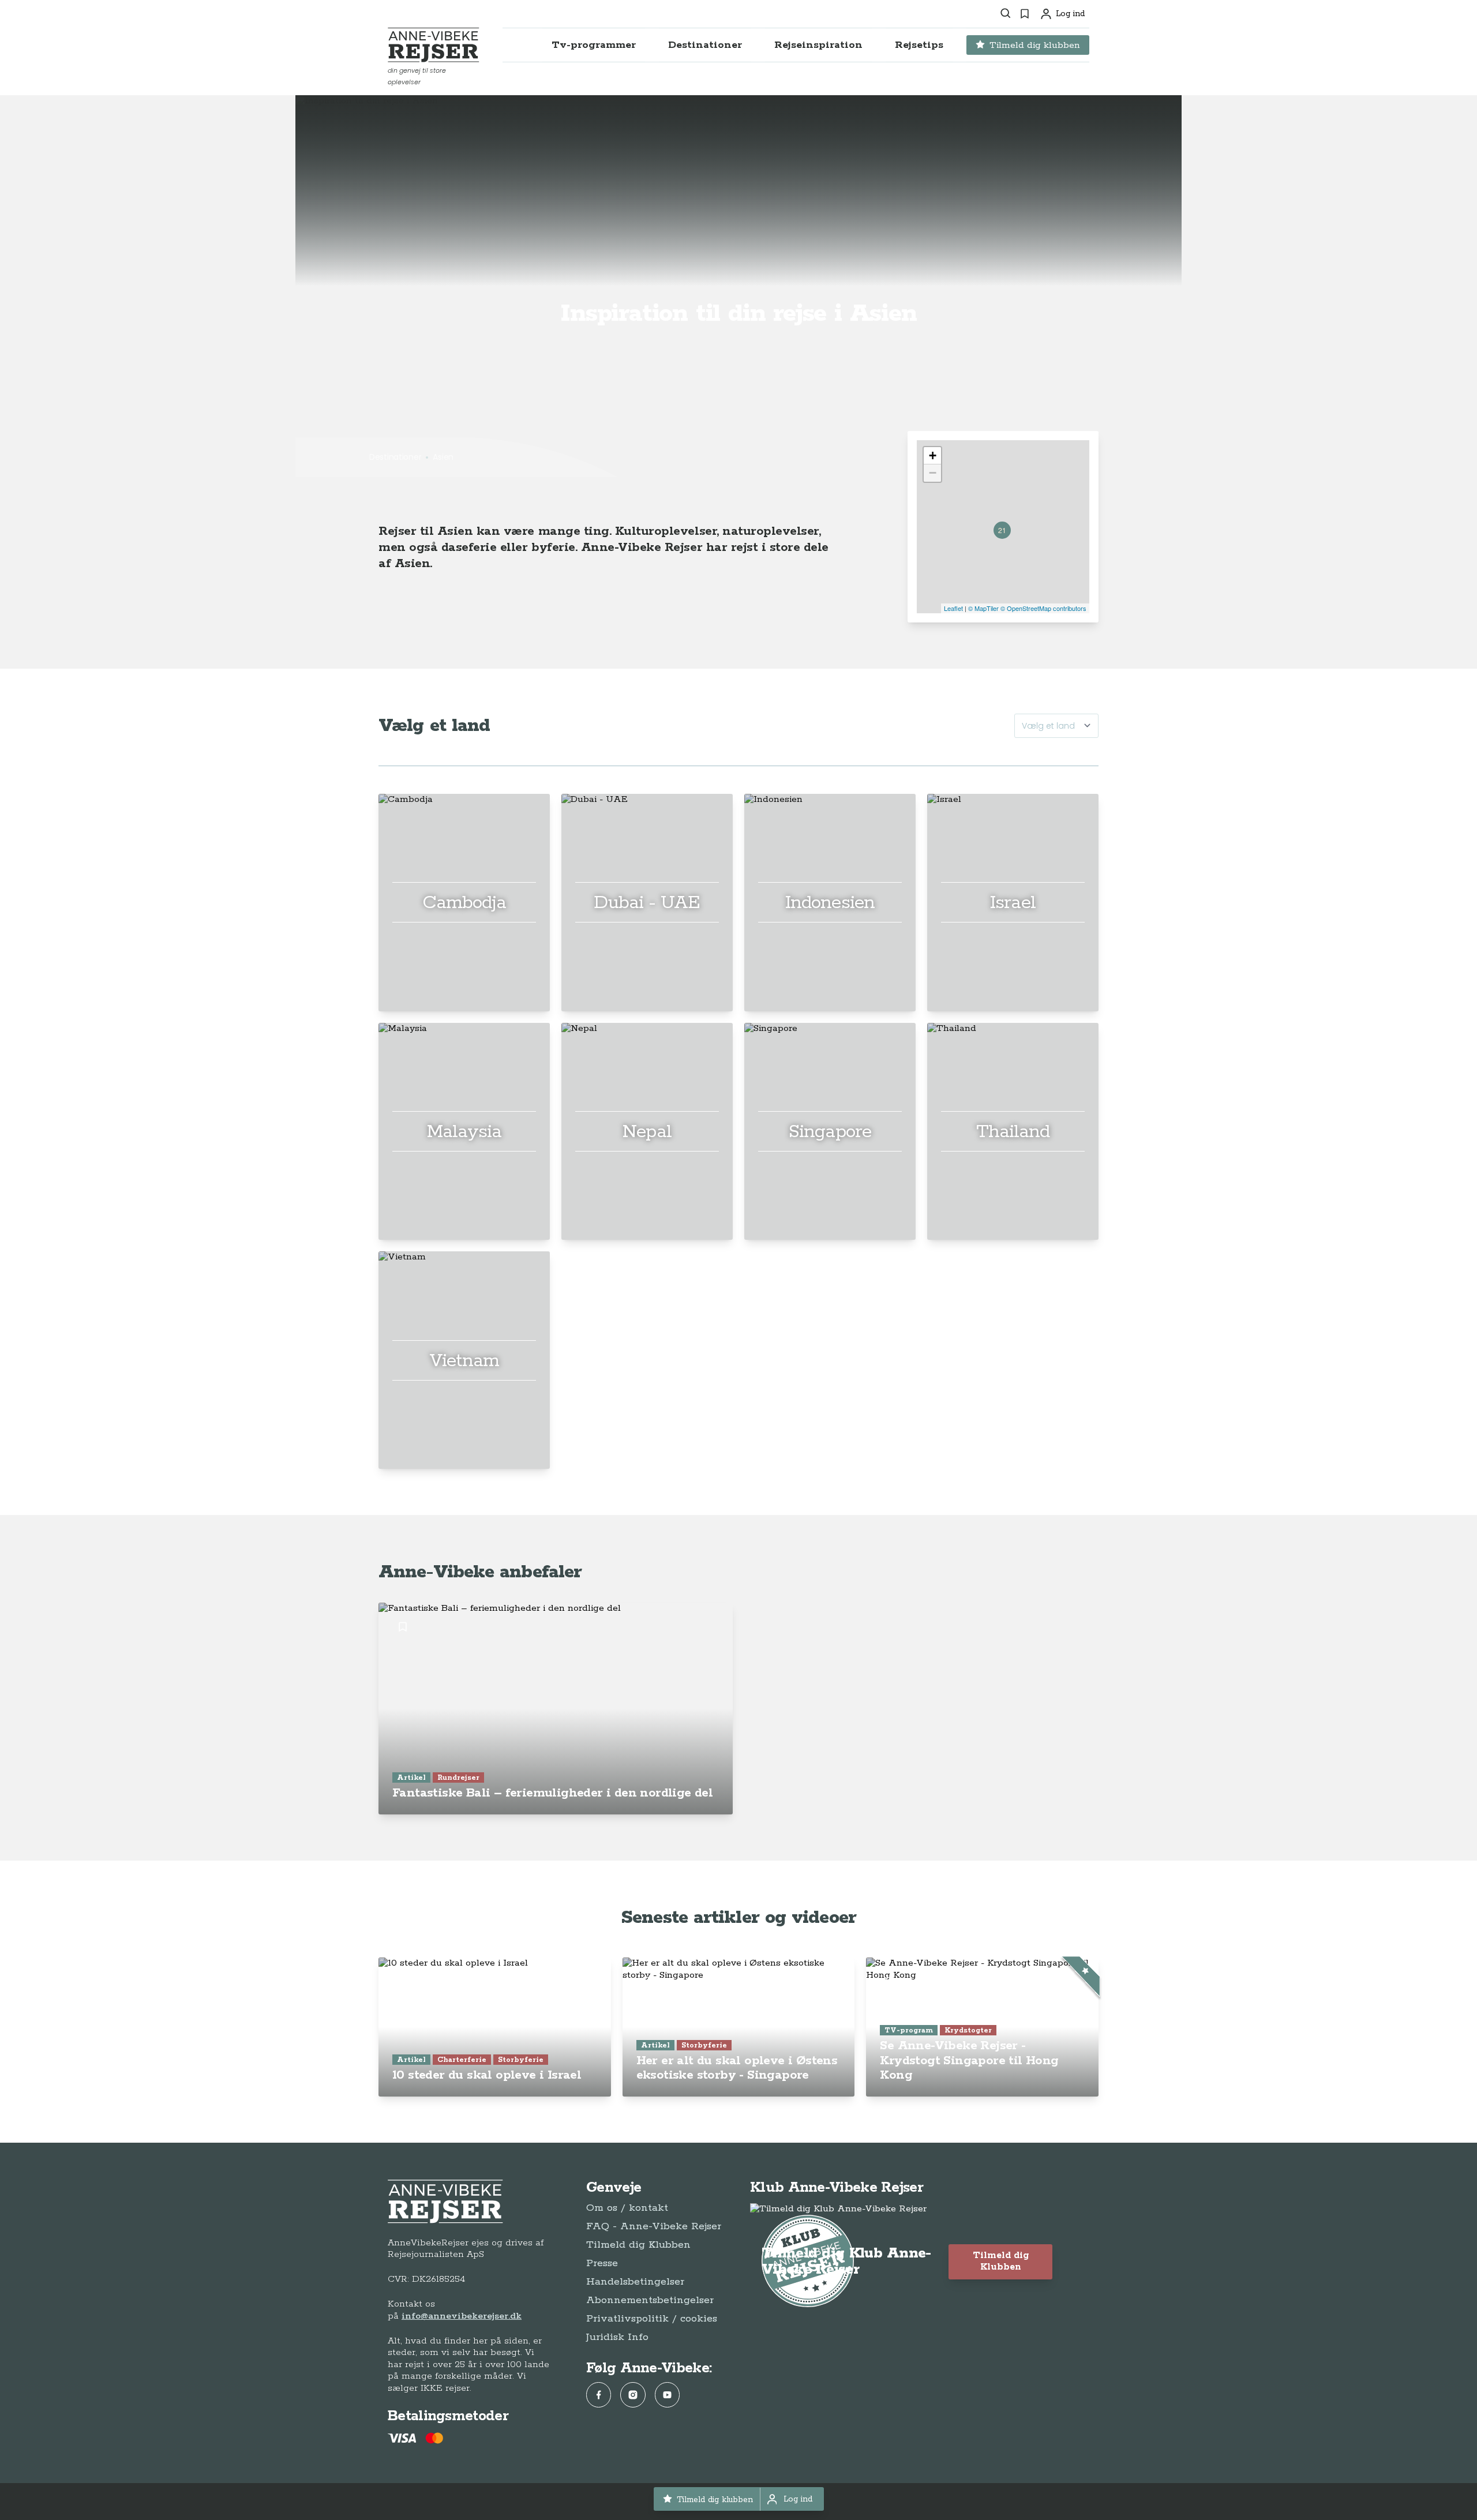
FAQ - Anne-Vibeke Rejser (654, 2226)
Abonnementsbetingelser (650, 2300)
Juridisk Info (617, 2337)
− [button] (933, 473)
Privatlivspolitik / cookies (652, 2319)
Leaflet (953, 608)
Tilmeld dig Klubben (638, 2245)
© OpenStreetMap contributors (1043, 608)
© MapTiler (983, 608)
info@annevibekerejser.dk (462, 2316)
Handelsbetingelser (635, 2282)
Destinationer (395, 457)
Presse (602, 2263)
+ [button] (933, 455)
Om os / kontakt (627, 2208)
